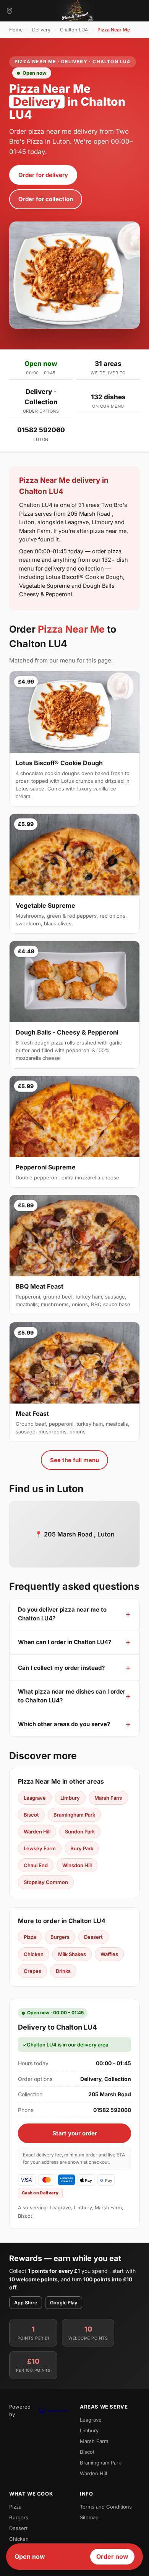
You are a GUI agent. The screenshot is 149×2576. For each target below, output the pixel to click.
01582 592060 (41, 430)
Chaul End (36, 1865)
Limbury (70, 1798)
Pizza (30, 1937)
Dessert (93, 1937)
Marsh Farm (109, 1798)
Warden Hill (37, 1832)
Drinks (63, 1971)
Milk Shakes (72, 1954)
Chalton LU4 (74, 30)
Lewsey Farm (40, 1848)
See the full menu (74, 1460)
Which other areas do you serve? (64, 1724)
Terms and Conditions (106, 2507)
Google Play (64, 2303)
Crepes (32, 1971)
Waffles (109, 1954)
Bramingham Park (74, 1815)
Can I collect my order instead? (61, 1668)
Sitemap (89, 2517)
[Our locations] (10, 11)
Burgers (60, 1937)
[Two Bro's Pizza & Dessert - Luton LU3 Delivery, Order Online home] (74, 11)
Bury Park (82, 1848)
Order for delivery (43, 175)
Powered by (20, 2410)
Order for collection (46, 199)
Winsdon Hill (77, 1865)
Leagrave (35, 1798)
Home (16, 30)
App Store (26, 2303)
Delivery (41, 30)
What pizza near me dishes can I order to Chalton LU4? (72, 1696)
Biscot (31, 1815)
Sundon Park (80, 1832)
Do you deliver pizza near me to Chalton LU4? (62, 1614)
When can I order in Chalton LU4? (65, 1642)
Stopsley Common (46, 1882)
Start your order (75, 2133)
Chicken (34, 1954)
